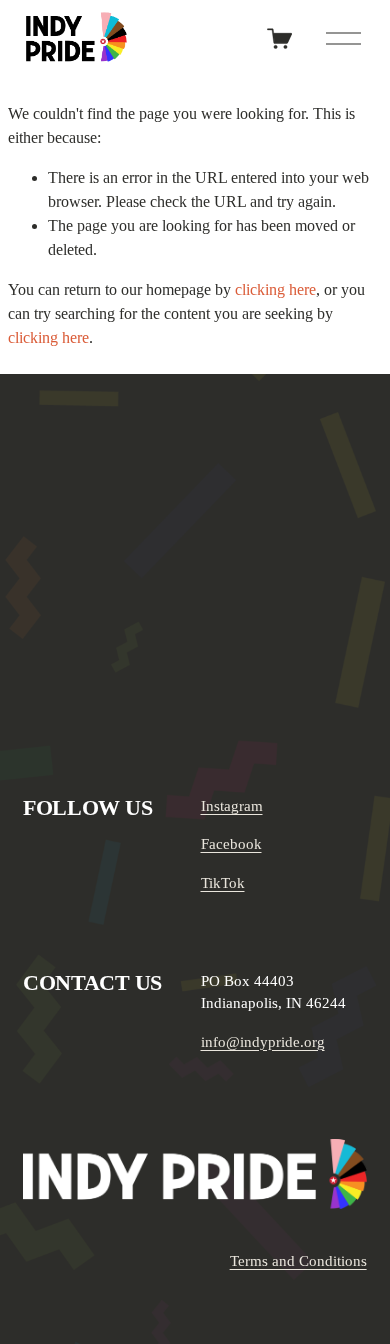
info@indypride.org (263, 1042)
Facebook (231, 844)
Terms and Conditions (298, 1261)
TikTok (223, 883)
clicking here (275, 289)
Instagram (232, 806)
